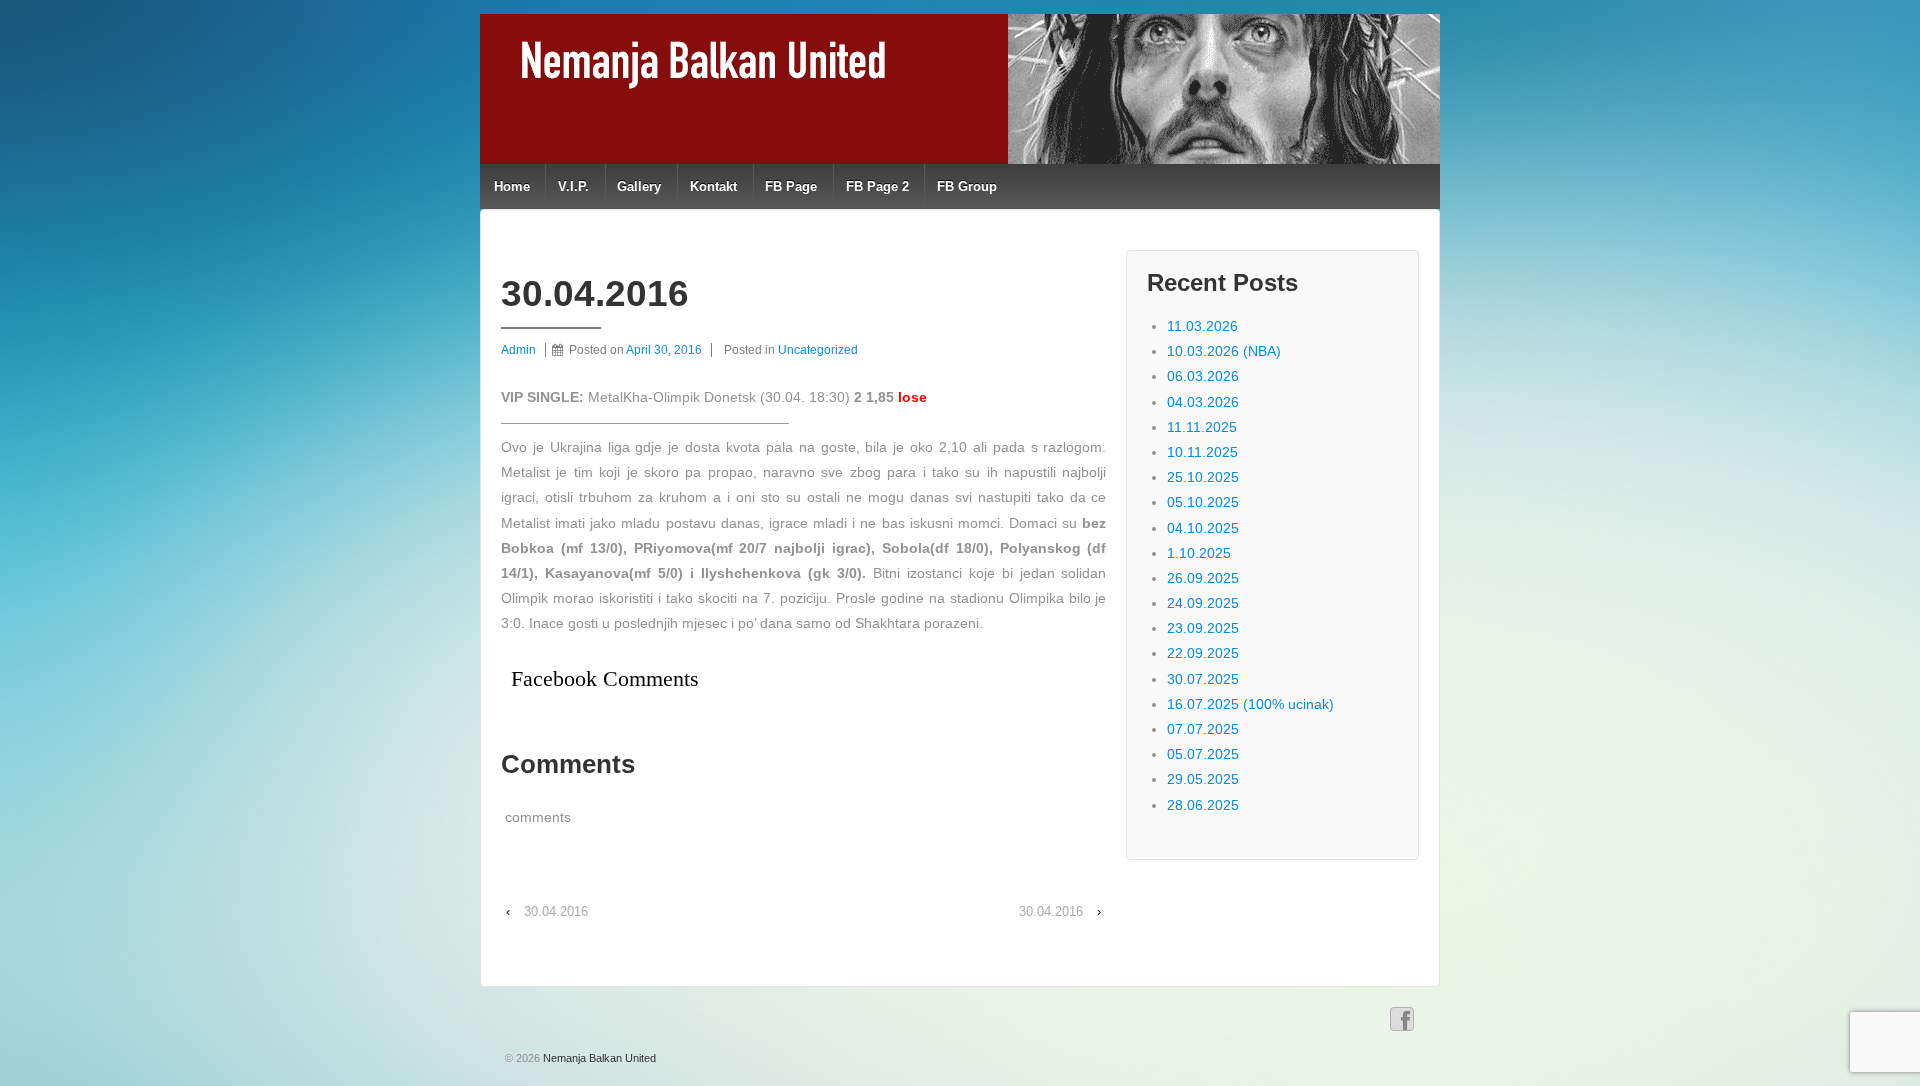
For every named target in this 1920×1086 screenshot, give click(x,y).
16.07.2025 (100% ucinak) (1250, 704)
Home (512, 186)
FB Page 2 (877, 186)
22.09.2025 (1203, 653)
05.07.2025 (1203, 754)
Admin (518, 350)
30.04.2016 (556, 911)
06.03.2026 (1203, 376)
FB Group (967, 186)
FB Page (791, 186)
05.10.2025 (1203, 502)
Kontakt (713, 186)
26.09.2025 (1203, 578)
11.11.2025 (1202, 427)
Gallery (639, 186)
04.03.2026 (1203, 402)
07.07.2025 (1203, 729)
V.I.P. (573, 186)
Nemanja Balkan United (598, 1058)
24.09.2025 (1203, 603)
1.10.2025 (1199, 553)
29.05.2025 (1203, 779)
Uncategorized (818, 350)
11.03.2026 (1202, 326)
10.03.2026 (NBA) (1224, 351)
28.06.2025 (1203, 805)
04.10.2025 (1203, 528)
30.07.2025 (1203, 679)
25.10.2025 (1203, 477)
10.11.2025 (1202, 452)
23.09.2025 (1203, 628)
